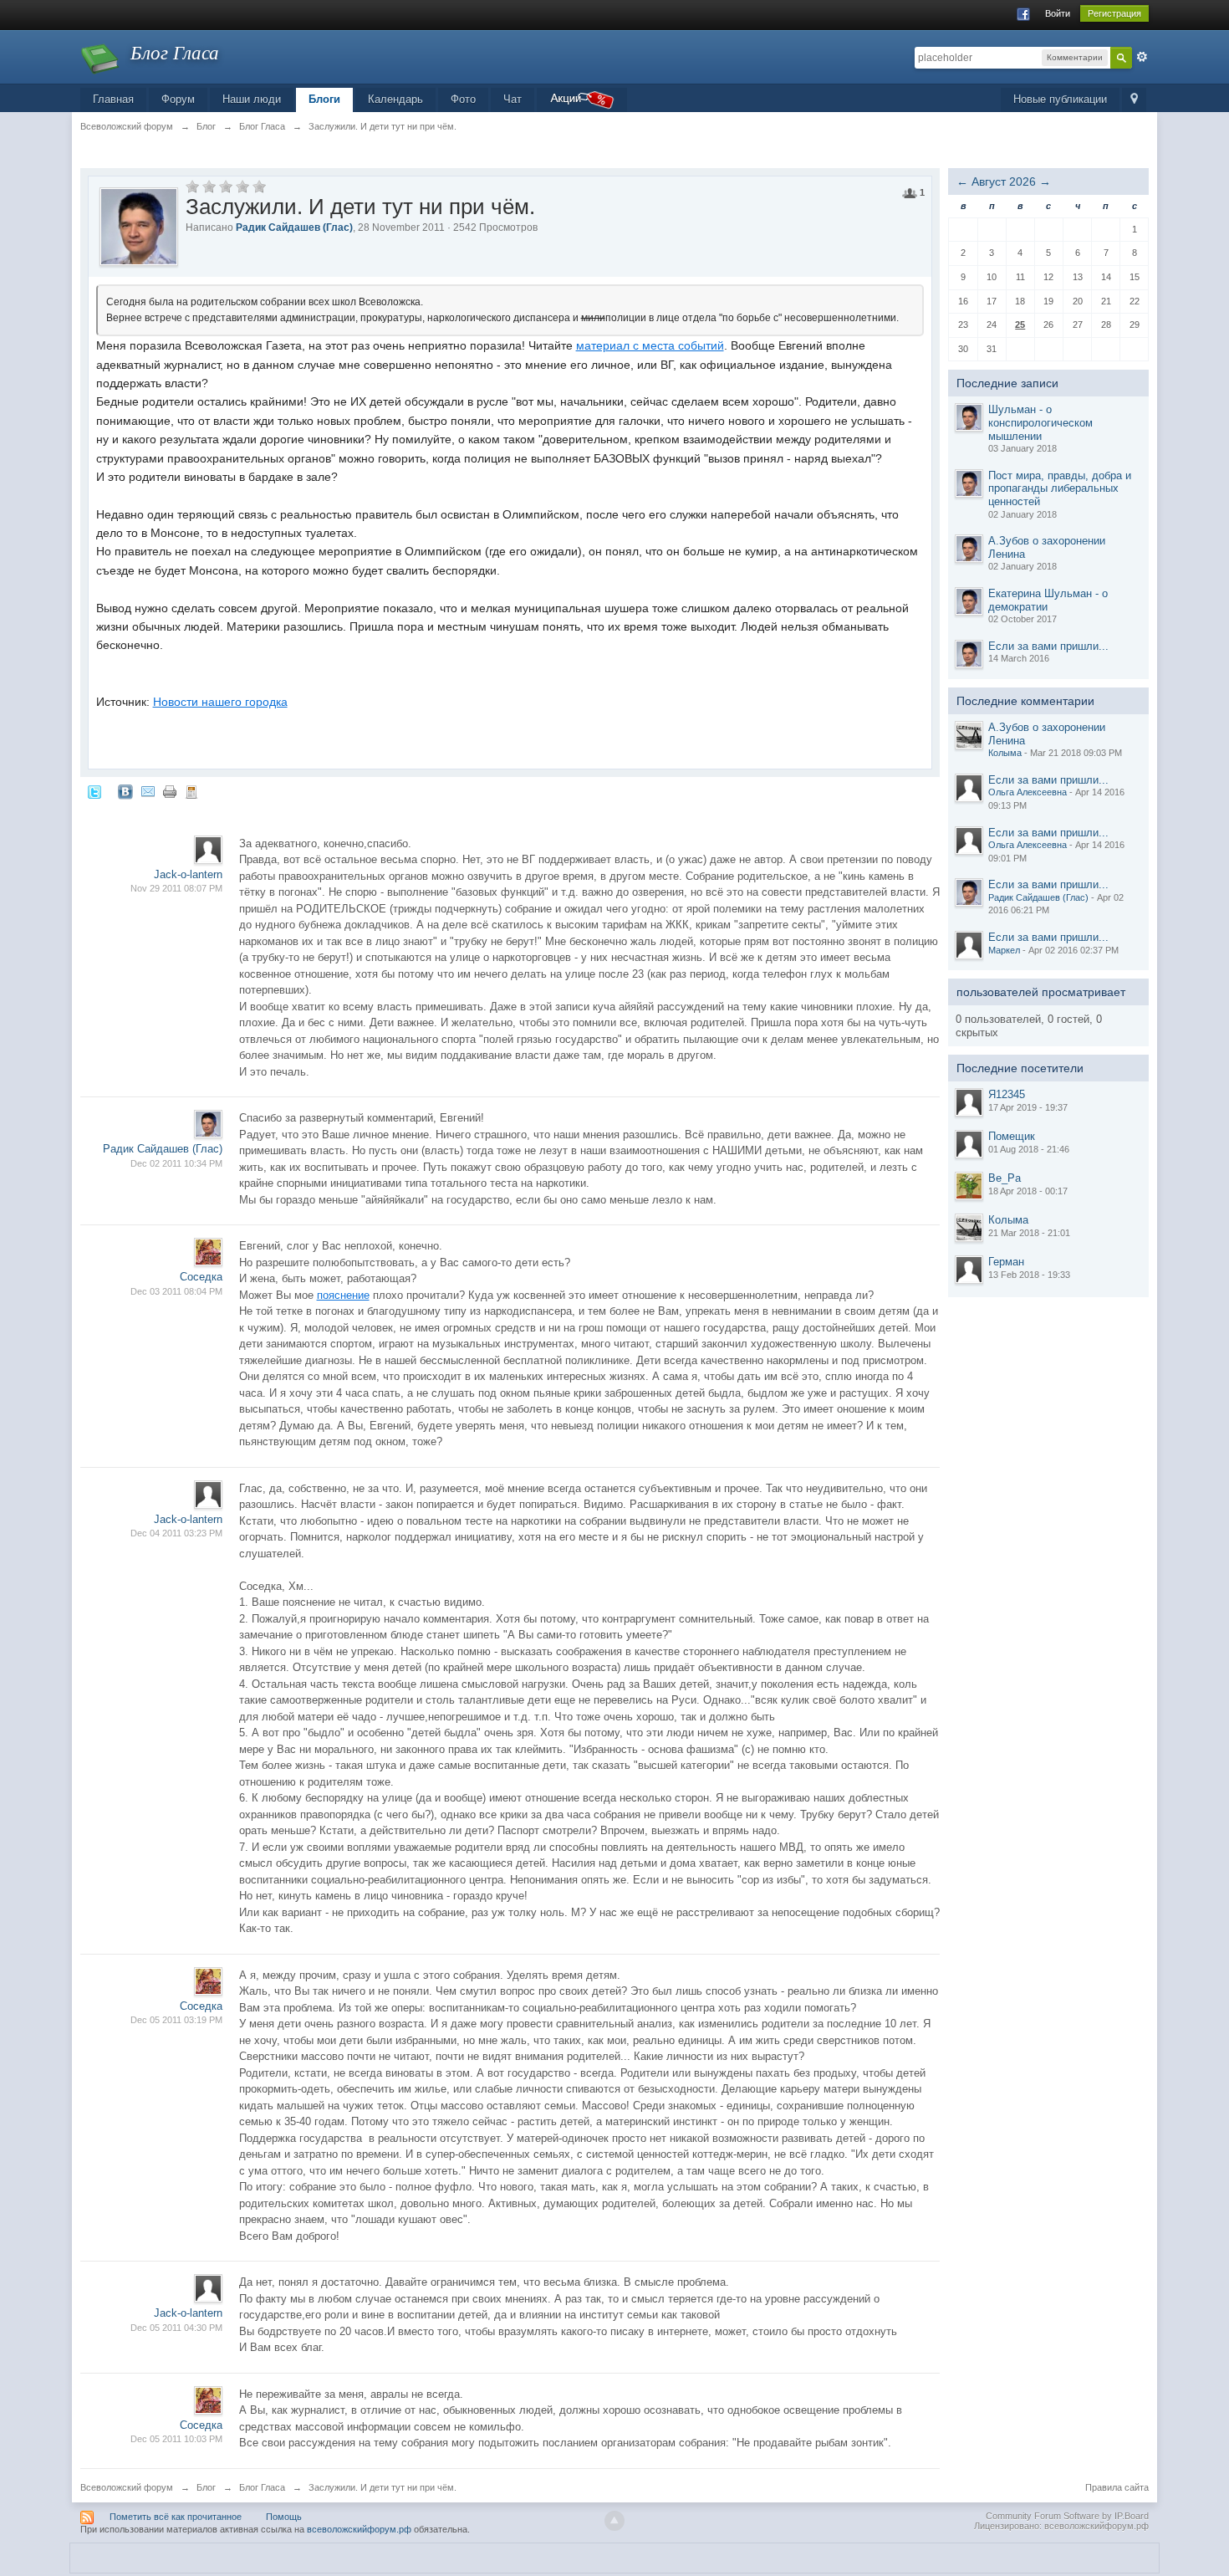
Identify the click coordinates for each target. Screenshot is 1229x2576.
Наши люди (252, 99)
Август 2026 (1004, 181)
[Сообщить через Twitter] (94, 792)
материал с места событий (650, 345)
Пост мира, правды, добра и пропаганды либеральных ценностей (1060, 488)
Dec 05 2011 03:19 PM (176, 2020)
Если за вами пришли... (1048, 646)
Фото (463, 99)
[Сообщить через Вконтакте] (125, 792)
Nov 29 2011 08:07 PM (176, 888)
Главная (113, 99)
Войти (1058, 13)
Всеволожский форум (127, 2487)
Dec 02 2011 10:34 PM (176, 1163)
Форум (178, 99)
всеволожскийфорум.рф (359, 2529)
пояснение (343, 1295)
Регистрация (1114, 13)
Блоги (324, 99)
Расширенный (1142, 57)
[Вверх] (614, 2521)
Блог (206, 2487)
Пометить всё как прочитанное (176, 2517)
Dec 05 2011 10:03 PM (176, 2439)
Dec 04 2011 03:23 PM (176, 1533)
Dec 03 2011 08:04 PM (176, 1291)
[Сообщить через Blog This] (191, 792)
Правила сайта (1117, 2487)
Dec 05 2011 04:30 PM (176, 2328)
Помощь (284, 2517)
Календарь (395, 99)
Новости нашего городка (220, 702)
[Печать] (170, 792)
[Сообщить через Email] (148, 792)
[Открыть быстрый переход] (1134, 100)
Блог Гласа (262, 2487)
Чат (513, 99)
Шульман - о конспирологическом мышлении (1040, 422)
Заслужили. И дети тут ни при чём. (382, 2487)
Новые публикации (1060, 99)
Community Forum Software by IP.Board (1067, 2516)
